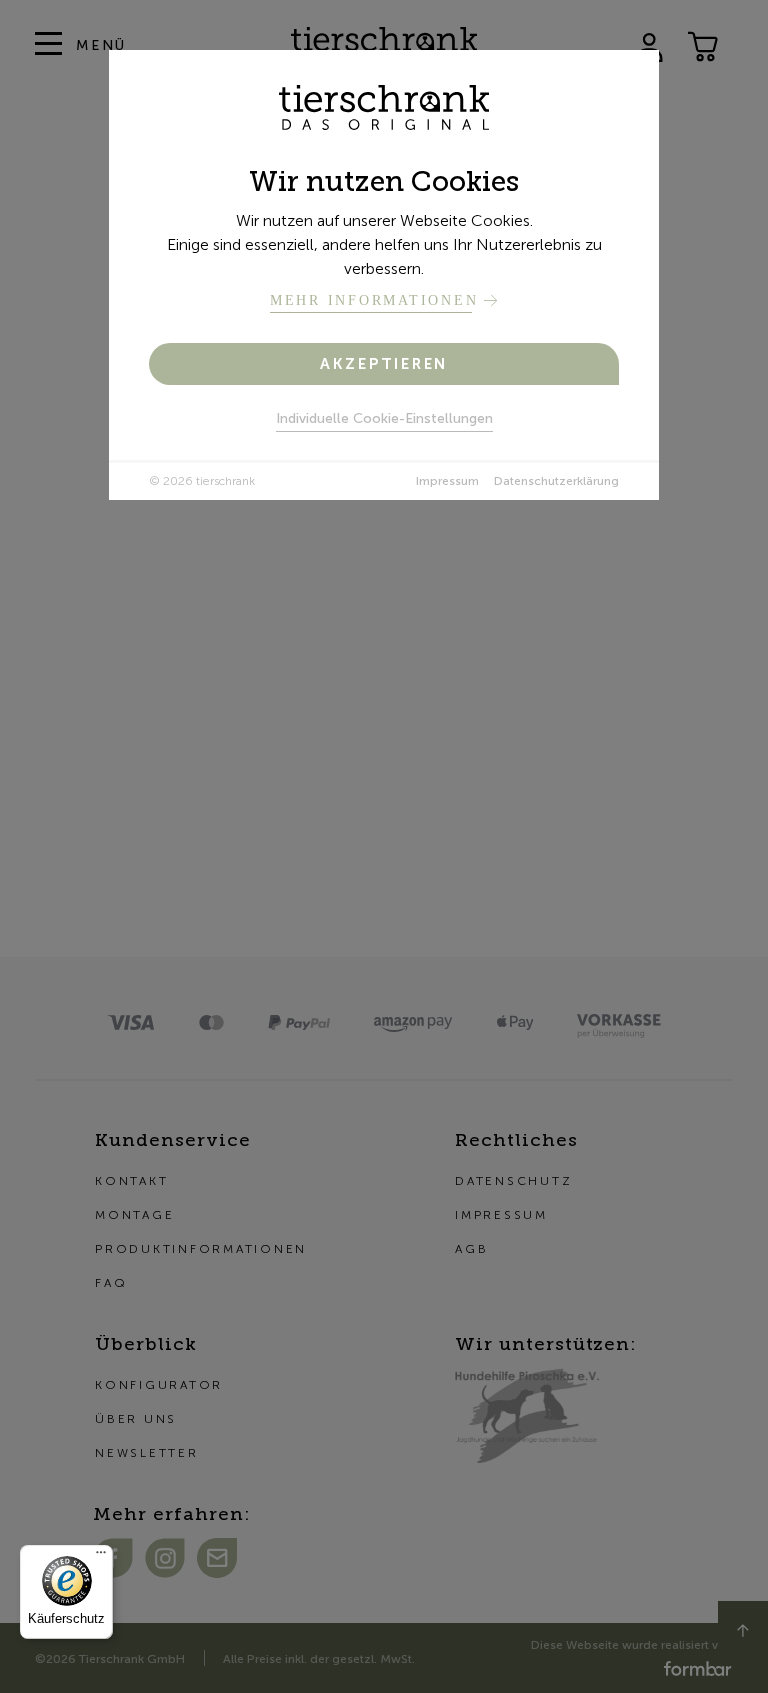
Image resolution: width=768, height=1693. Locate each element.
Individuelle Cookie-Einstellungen (384, 418)
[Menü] (101, 1557)
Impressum (447, 481)
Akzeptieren (384, 364)
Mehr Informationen (374, 300)
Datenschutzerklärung (556, 481)
